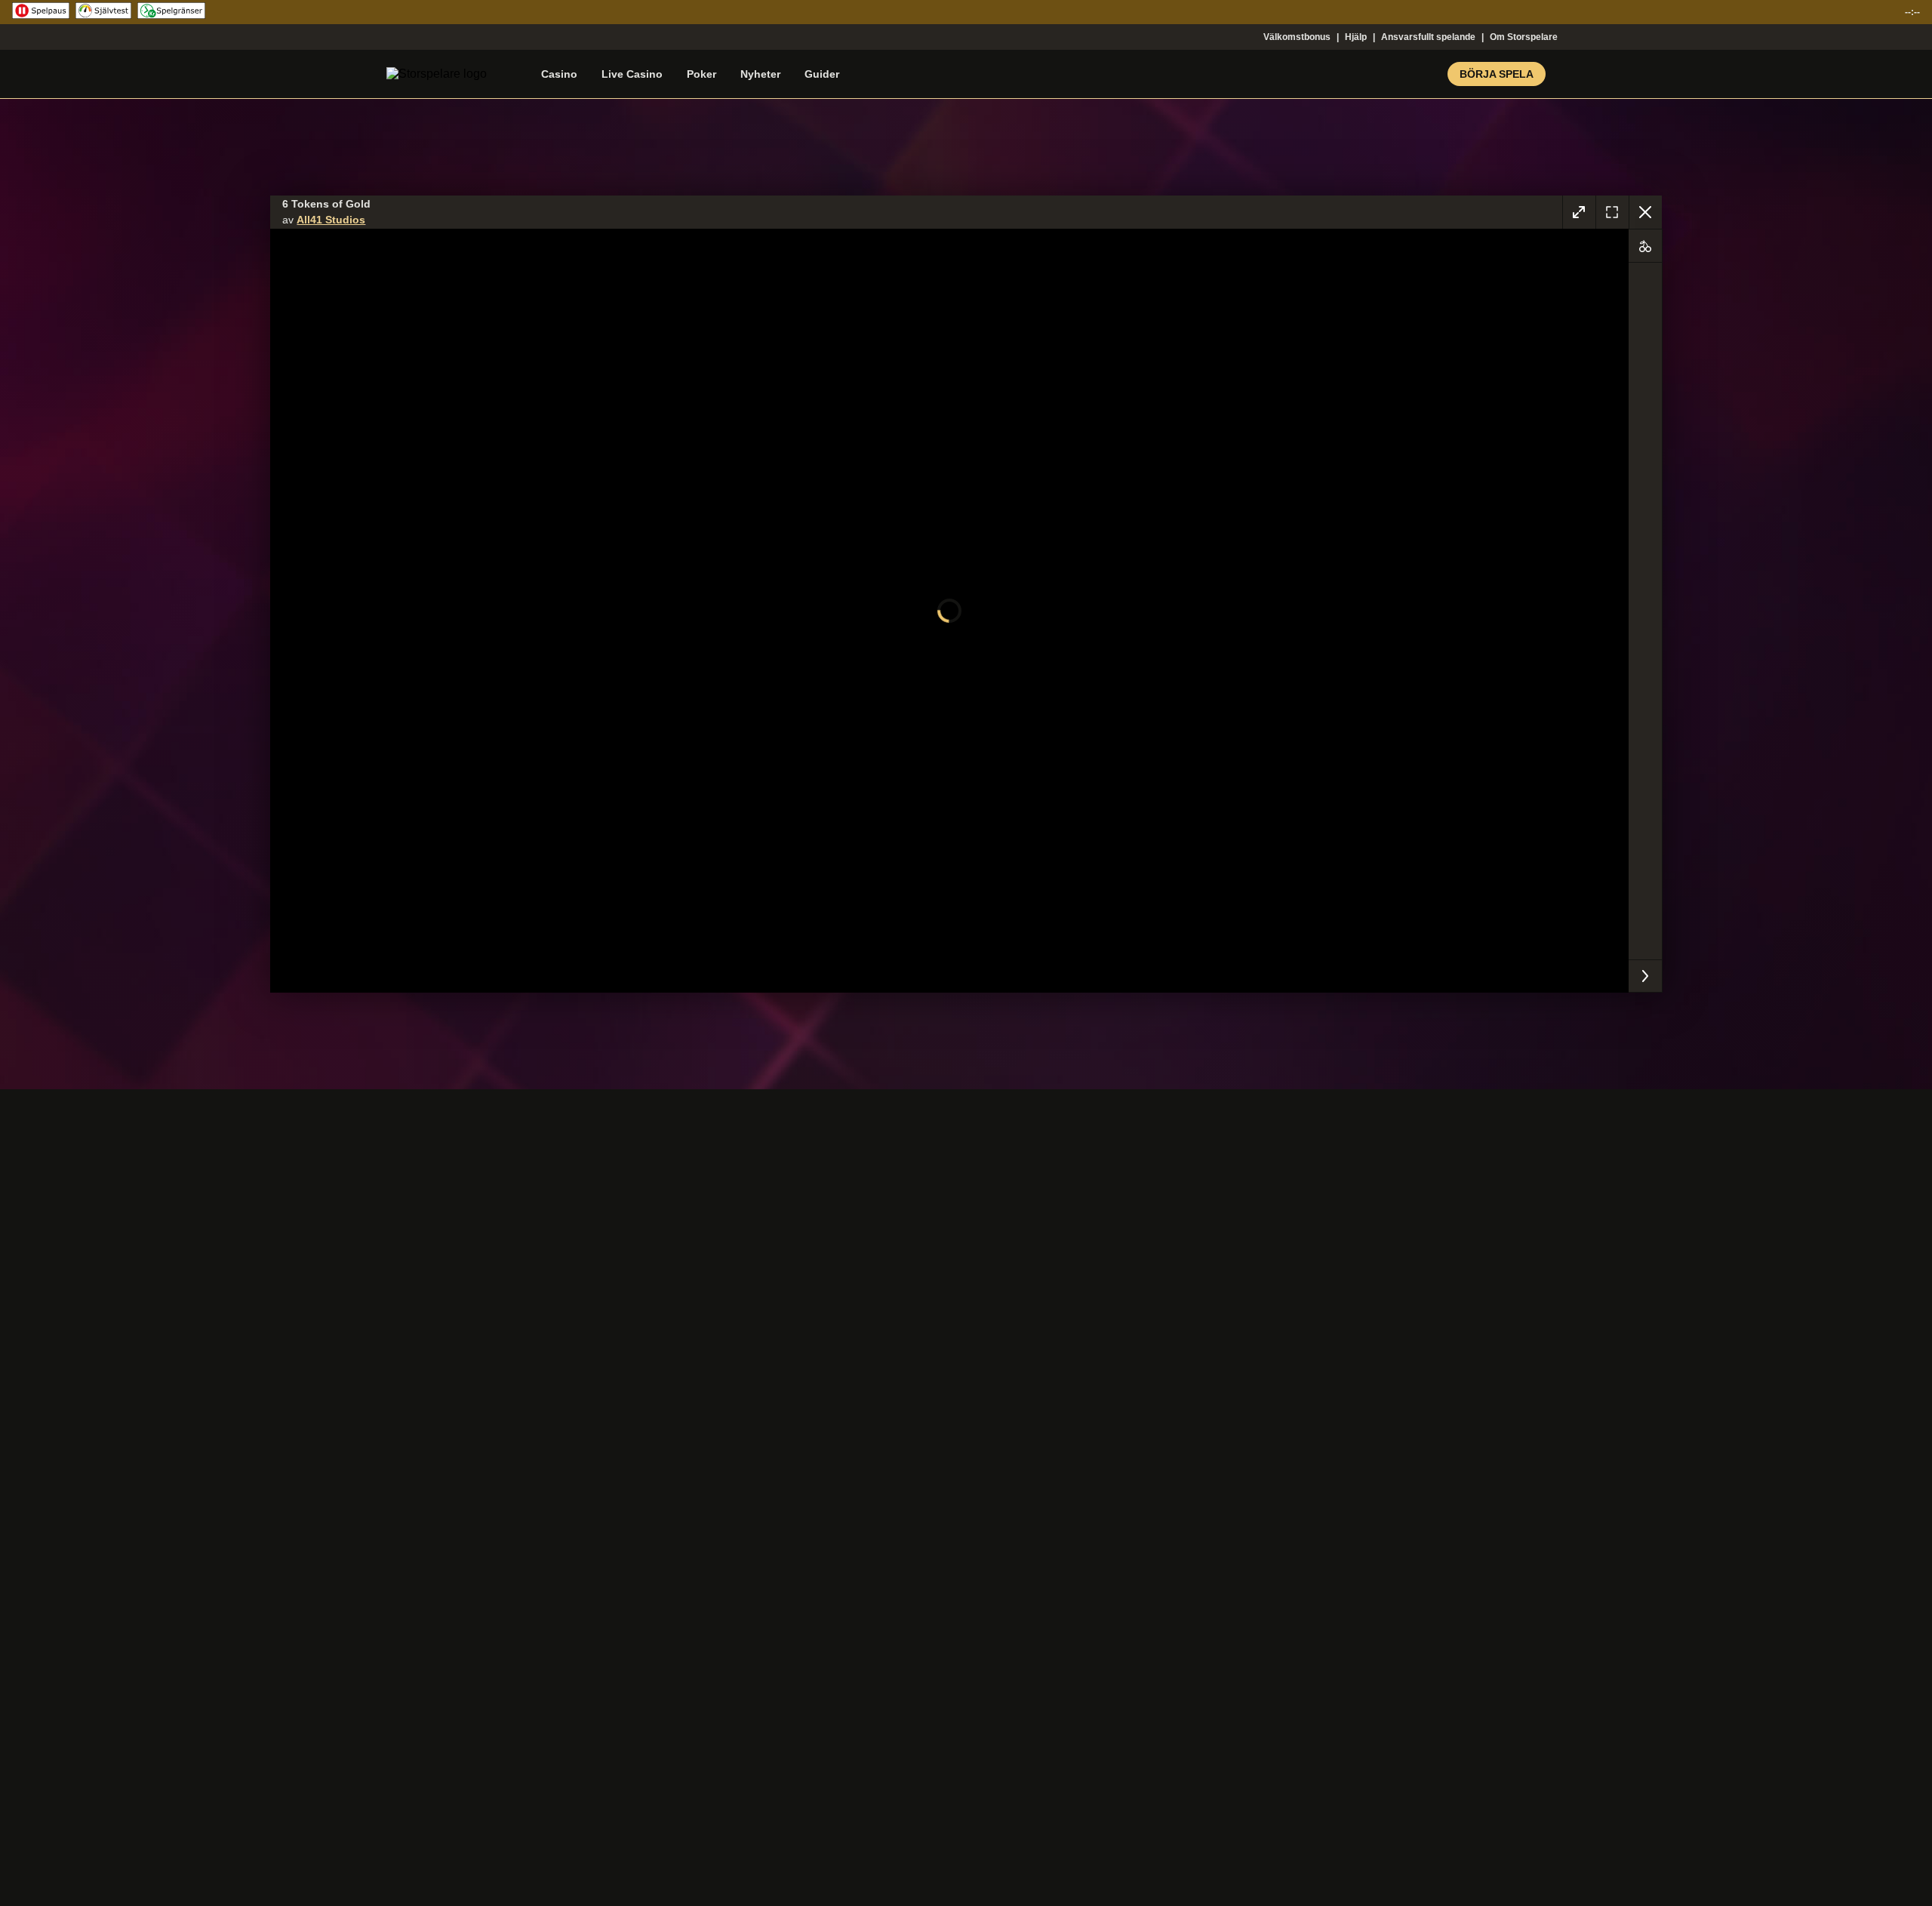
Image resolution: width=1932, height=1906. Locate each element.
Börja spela (1497, 74)
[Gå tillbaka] (1645, 212)
